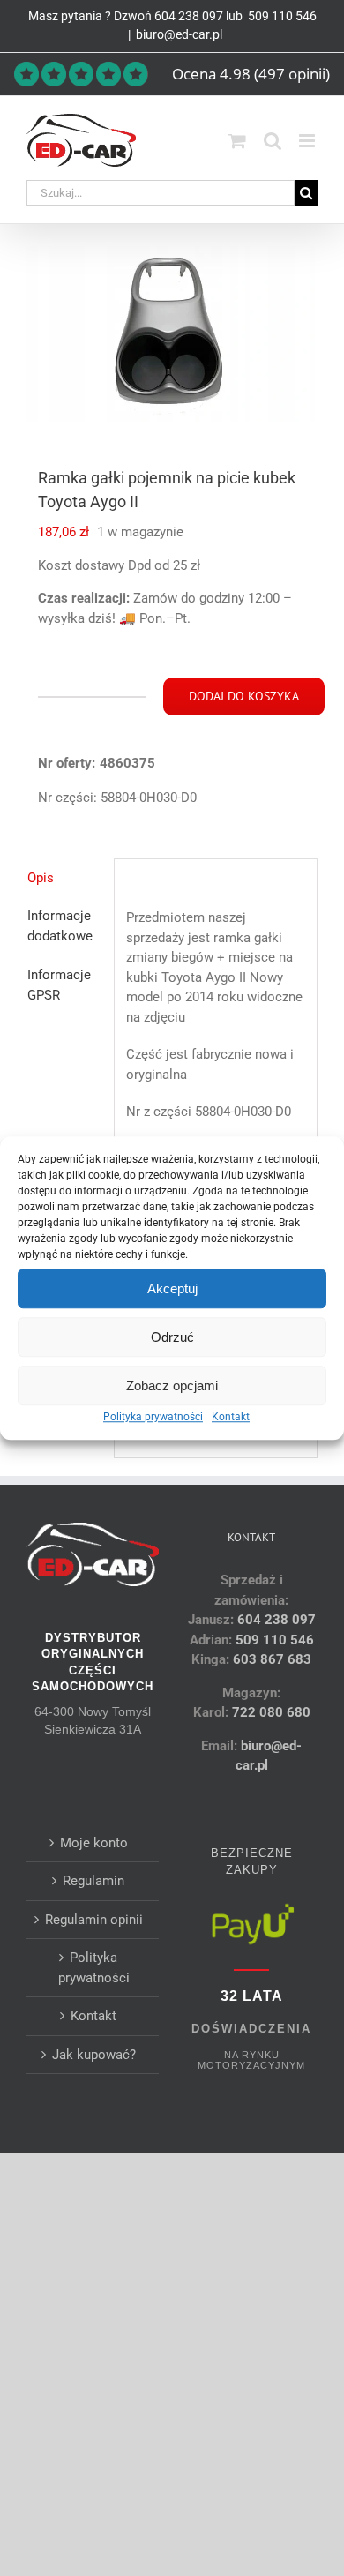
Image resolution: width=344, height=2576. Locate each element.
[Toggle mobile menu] (308, 141)
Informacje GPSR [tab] (59, 985)
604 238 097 (189, 16)
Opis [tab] (41, 878)
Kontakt (231, 1417)
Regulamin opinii (94, 1920)
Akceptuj (172, 1288)
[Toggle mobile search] (273, 141)
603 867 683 (272, 1659)
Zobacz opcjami (172, 1385)
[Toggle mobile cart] (237, 141)
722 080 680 (269, 1712)
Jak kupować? (94, 2055)
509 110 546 (281, 16)
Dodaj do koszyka (244, 696)
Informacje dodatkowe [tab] (60, 926)
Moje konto (94, 1843)
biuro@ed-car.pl (179, 34)
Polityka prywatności (153, 1417)
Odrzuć (172, 1337)
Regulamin (93, 1881)
